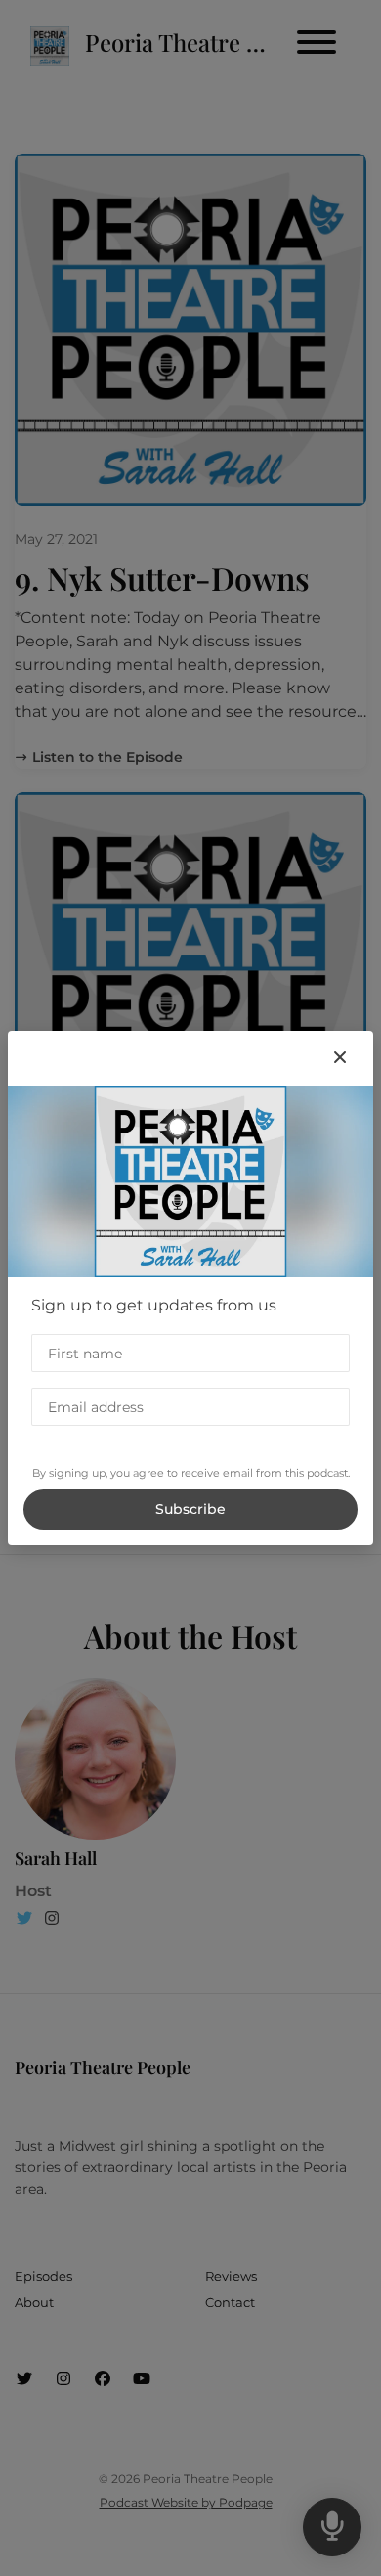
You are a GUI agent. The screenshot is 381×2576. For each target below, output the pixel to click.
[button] (340, 1058)
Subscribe (190, 1509)
